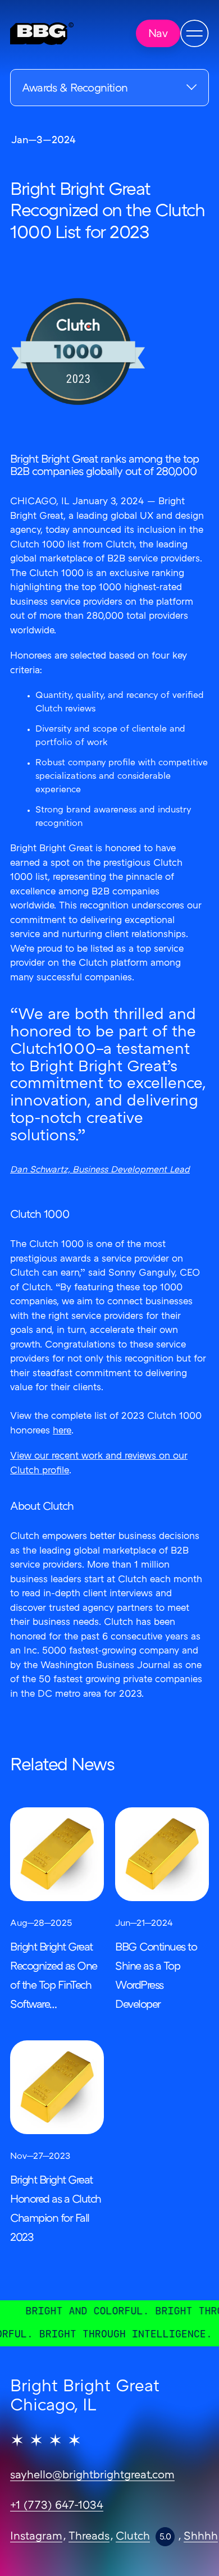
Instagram (36, 2537)
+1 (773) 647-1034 (57, 2506)
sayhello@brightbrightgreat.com (92, 2475)
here (62, 1431)
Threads (89, 2537)
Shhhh (201, 2537)
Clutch (133, 2537)
